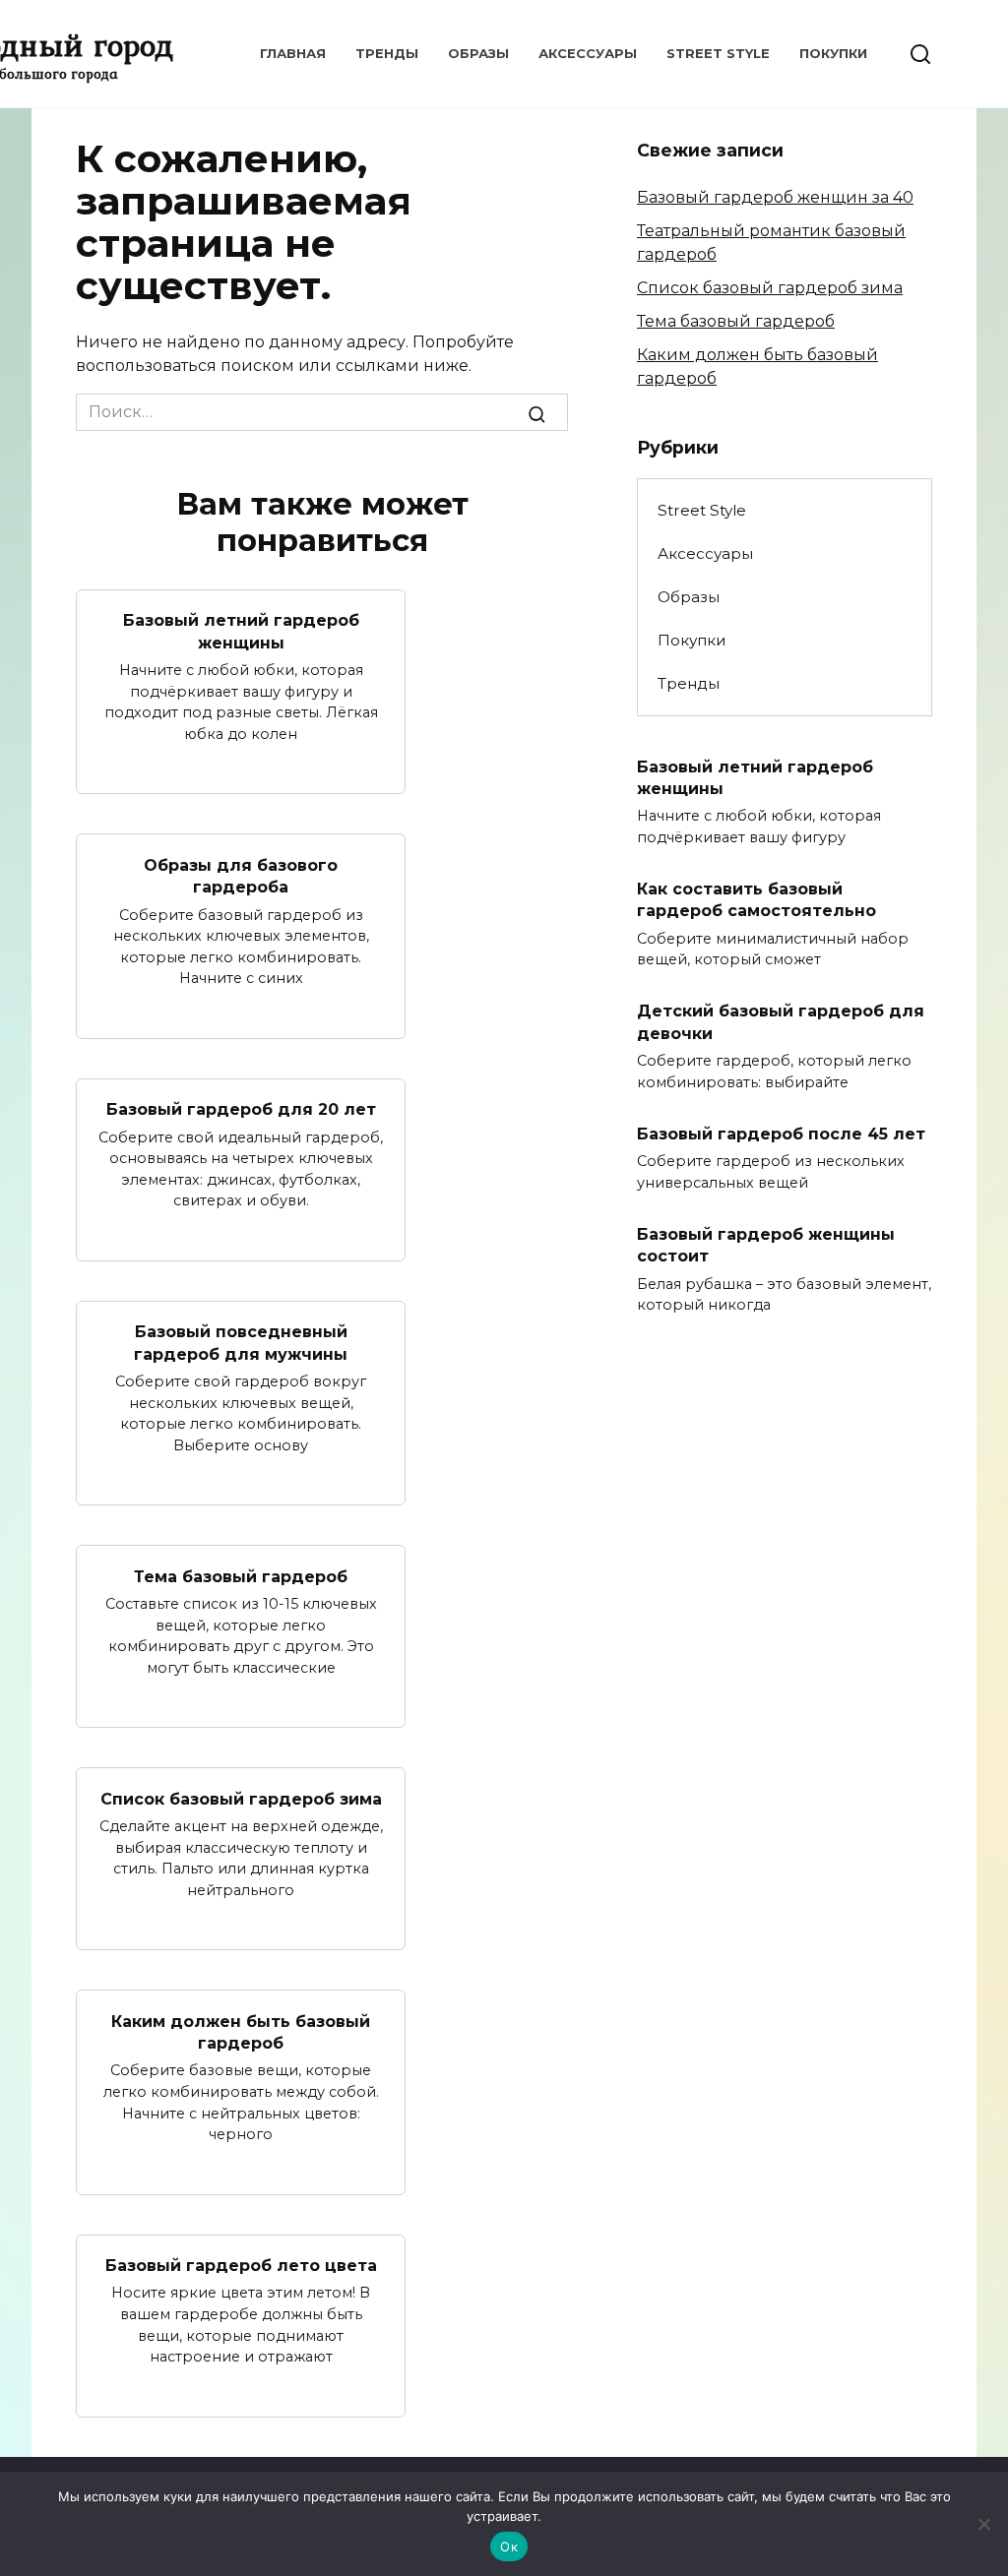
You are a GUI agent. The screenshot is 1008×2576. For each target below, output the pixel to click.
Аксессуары (588, 53)
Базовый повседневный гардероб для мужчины (241, 1343)
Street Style (718, 53)
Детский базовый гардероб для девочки (781, 1022)
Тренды (387, 53)
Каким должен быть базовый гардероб (241, 2031)
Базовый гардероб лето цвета (241, 2266)
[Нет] (983, 2524)
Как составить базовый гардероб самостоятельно (756, 900)
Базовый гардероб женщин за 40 (775, 197)
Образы (478, 53)
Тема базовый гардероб (241, 1576)
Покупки (833, 53)
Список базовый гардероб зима (241, 1798)
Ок (509, 2546)
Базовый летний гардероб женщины (241, 631)
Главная (293, 53)
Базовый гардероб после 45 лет (781, 1133)
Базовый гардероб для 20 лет (241, 1109)
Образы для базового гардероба (241, 875)
